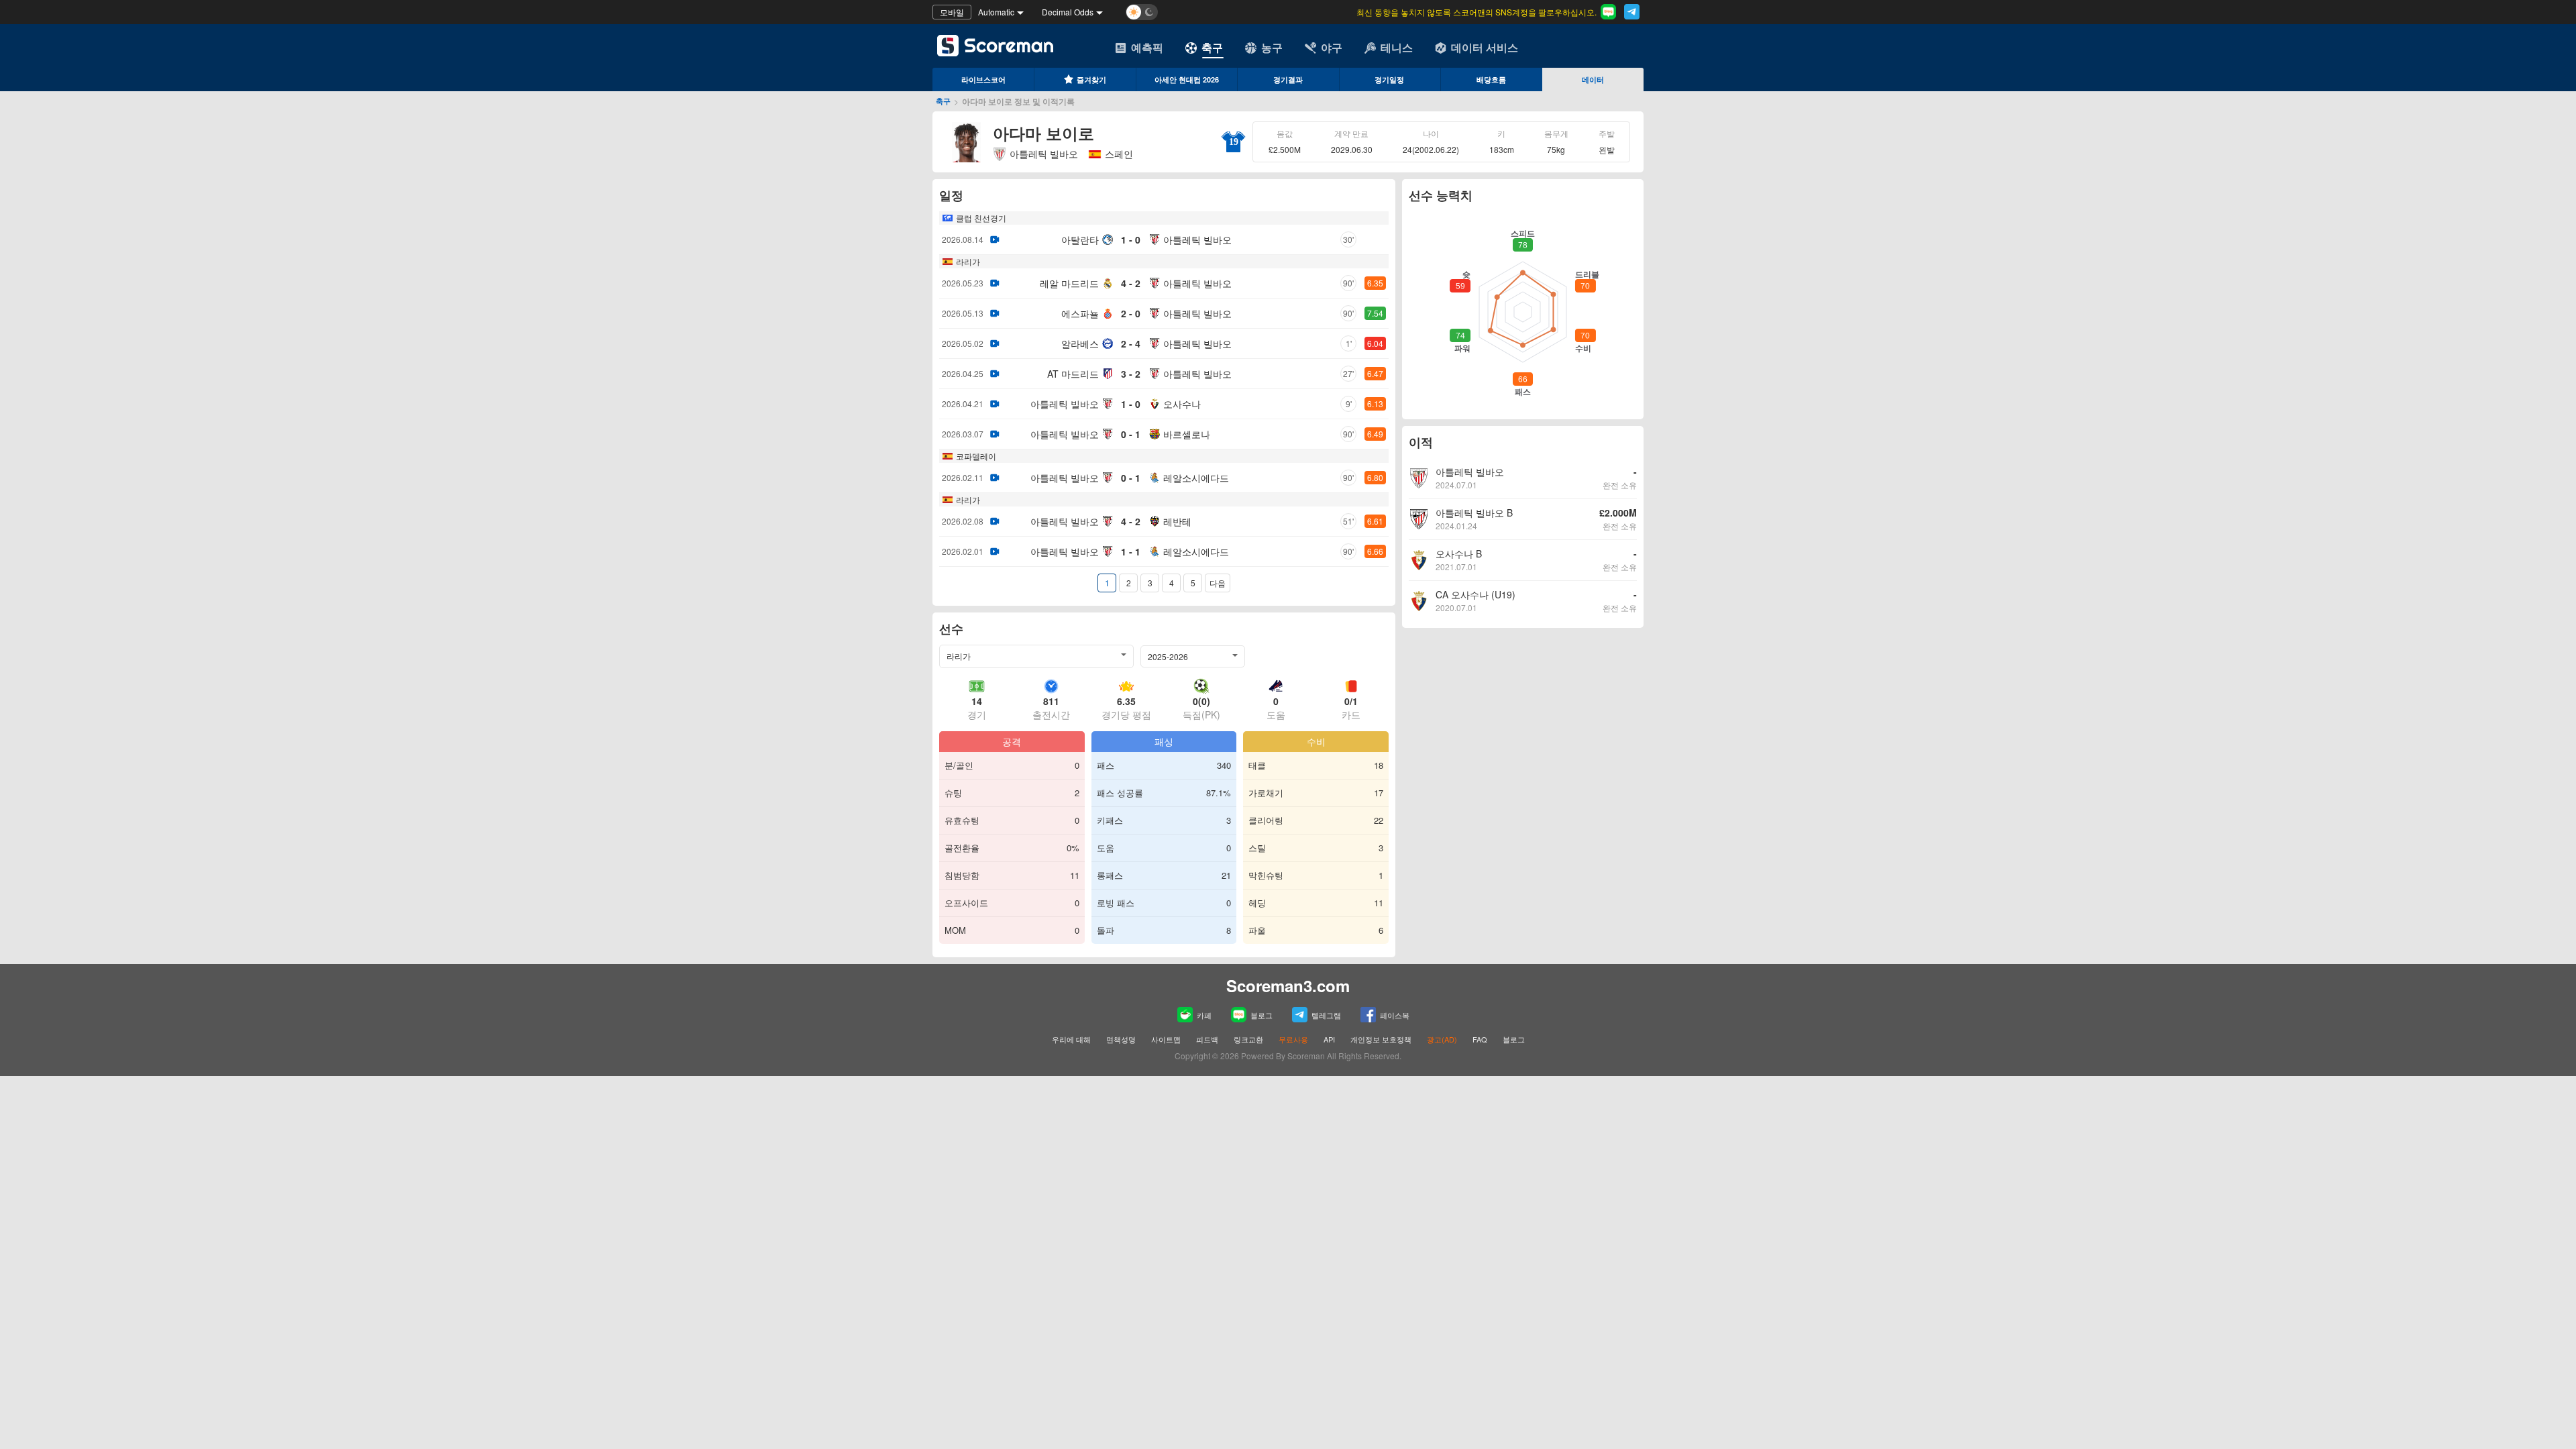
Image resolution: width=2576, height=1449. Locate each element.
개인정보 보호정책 (1381, 1039)
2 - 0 (1131, 313)
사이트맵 (1166, 1039)
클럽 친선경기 (981, 218)
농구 (1272, 47)
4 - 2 (1131, 283)
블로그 (1262, 1015)
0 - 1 (1131, 434)
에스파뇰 (1080, 313)
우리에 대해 (1071, 1039)
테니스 (1397, 47)
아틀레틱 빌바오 (1044, 154)
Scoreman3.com (1288, 985)
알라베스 (1080, 343)
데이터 (1593, 79)
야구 (1332, 47)
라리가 (968, 261)
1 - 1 (1131, 551)
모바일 (952, 12)
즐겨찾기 (1091, 79)
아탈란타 (1080, 239)
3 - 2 (1131, 374)
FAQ (1480, 1039)
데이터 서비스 (1485, 47)
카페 (1204, 1015)
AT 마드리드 (1073, 374)
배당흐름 (1491, 79)
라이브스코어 (983, 79)
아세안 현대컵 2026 (1187, 79)
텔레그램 (1326, 1015)
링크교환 (1248, 1039)
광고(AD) (1442, 1039)
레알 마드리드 (1069, 283)
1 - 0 (1131, 239)
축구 (1212, 47)
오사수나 (1182, 404)
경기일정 (1389, 79)
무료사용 (1293, 1039)
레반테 (1177, 521)
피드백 (1207, 1039)
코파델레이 (976, 456)
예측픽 (1147, 47)
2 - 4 (1131, 343)
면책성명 (1121, 1039)
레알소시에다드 (1196, 478)
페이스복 (1395, 1015)
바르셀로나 (1187, 434)
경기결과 (1288, 79)
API (1330, 1039)
